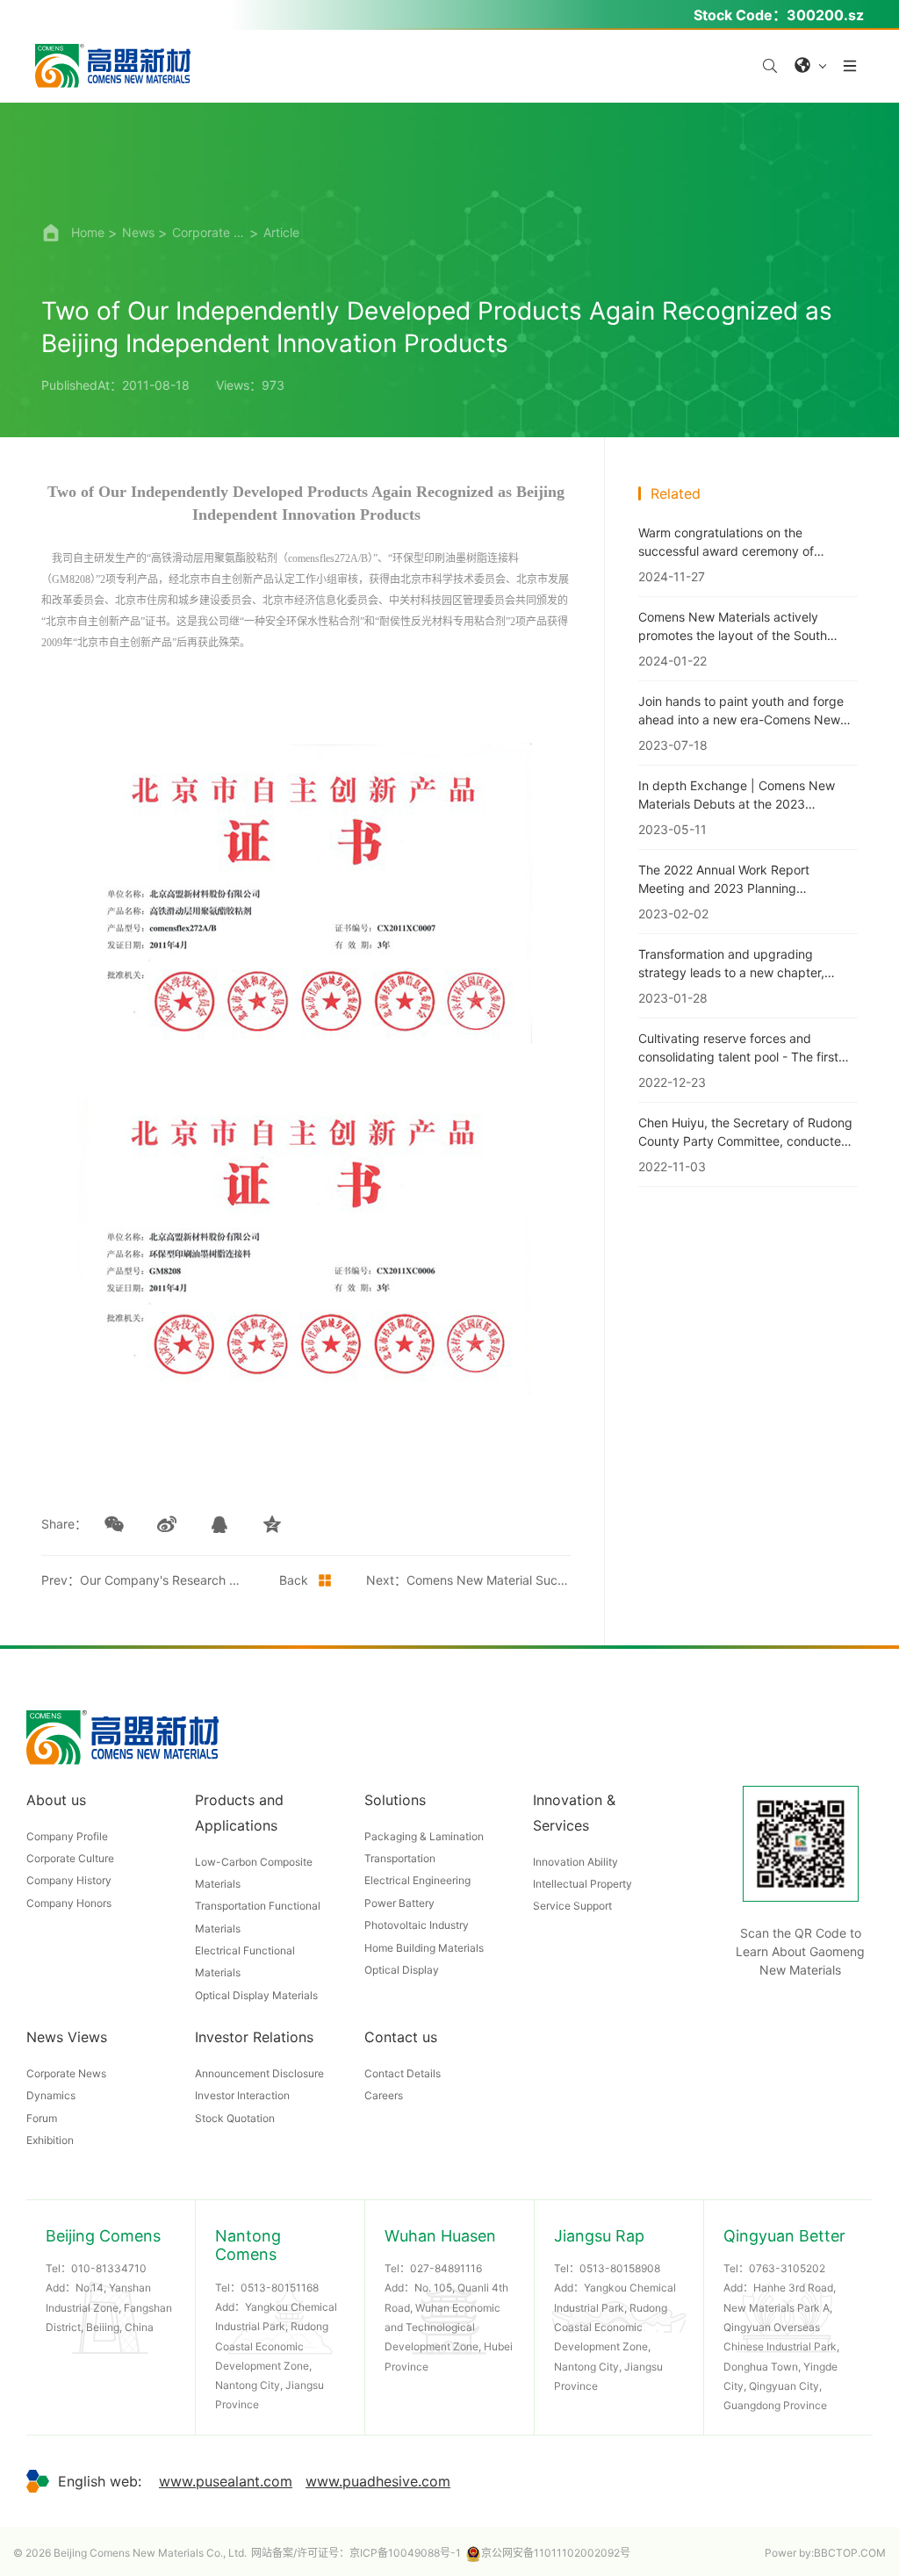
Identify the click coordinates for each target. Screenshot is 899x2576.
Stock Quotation (235, 2118)
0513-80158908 (620, 2268)
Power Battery (399, 1903)
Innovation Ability (575, 1862)
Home (88, 232)
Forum (42, 2118)
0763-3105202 (787, 2268)
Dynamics (51, 2095)
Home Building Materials (424, 1948)
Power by (788, 2553)
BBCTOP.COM (850, 2553)
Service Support (572, 1906)
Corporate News (209, 232)
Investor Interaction (242, 2095)
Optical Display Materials (256, 1995)
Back (294, 1580)
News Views (67, 2037)
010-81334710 (109, 2268)
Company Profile (67, 1836)
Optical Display (402, 1970)
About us (56, 1800)
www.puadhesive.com (378, 2481)
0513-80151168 (280, 2288)
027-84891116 (446, 2268)
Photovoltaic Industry (417, 1925)
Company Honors (69, 1903)
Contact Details (403, 2073)
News (138, 232)
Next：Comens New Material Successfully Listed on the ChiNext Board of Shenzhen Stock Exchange (468, 1580)
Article (281, 232)
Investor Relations (254, 2037)
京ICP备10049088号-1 (405, 2553)
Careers (384, 2095)
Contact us (401, 2037)
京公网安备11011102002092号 (556, 2553)
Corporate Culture (70, 1858)
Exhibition (50, 2140)
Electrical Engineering (417, 1880)
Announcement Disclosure (259, 2073)
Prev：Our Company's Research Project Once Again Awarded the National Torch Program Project (144, 1580)
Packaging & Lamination (424, 1836)
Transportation (400, 1858)
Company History (69, 1880)
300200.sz (825, 15)
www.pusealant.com (226, 2481)
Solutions (395, 1800)
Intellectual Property (583, 1884)
